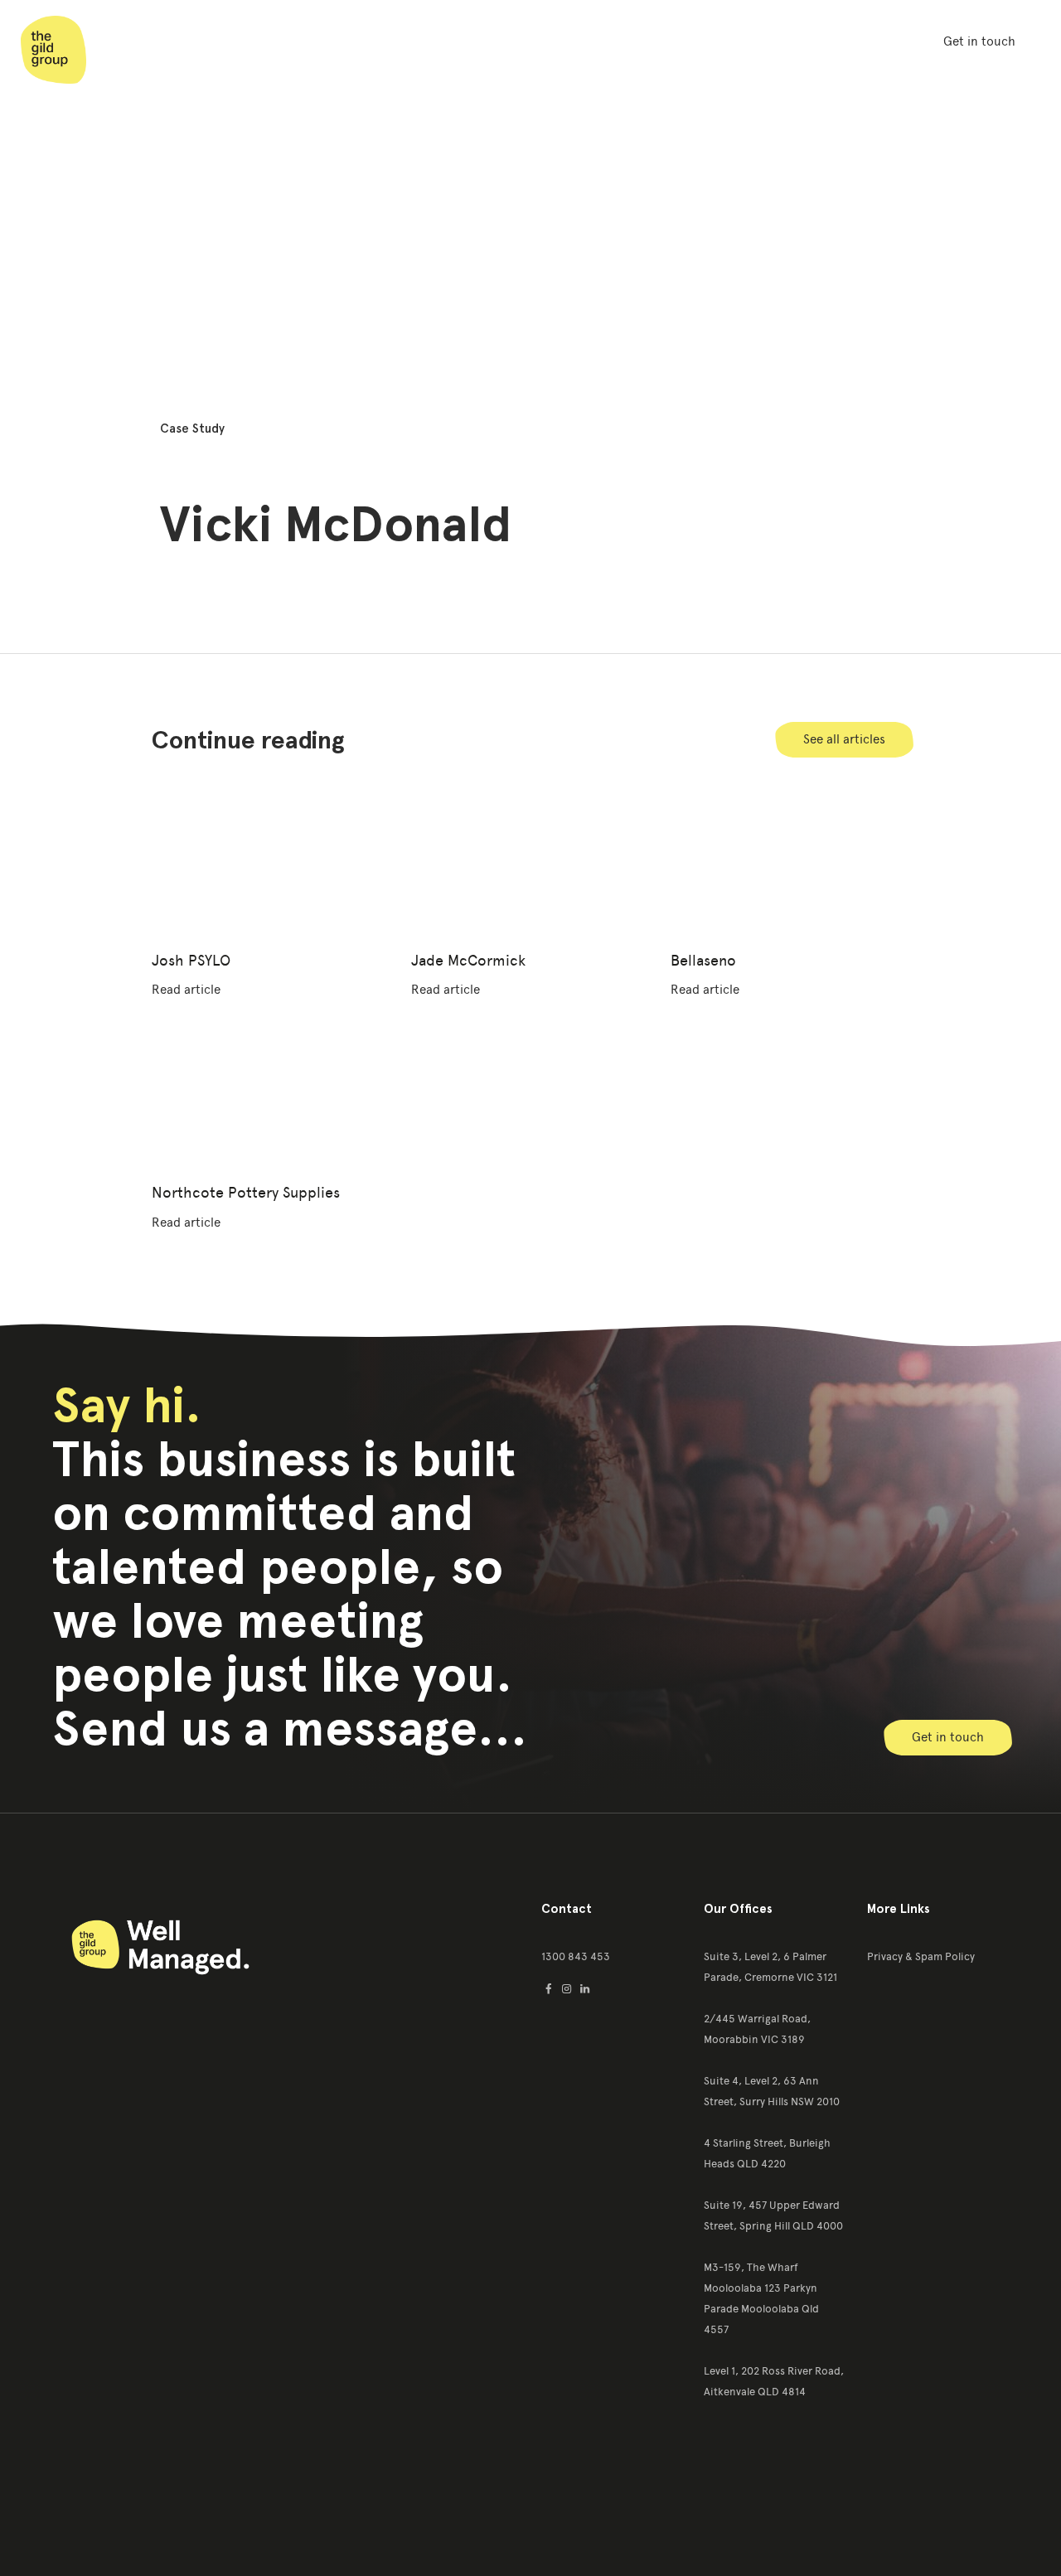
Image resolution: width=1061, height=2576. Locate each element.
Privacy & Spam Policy (921, 1956)
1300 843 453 (576, 1956)
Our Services (406, 41)
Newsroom (519, 41)
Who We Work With (652, 41)
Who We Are (287, 41)
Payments (782, 41)
